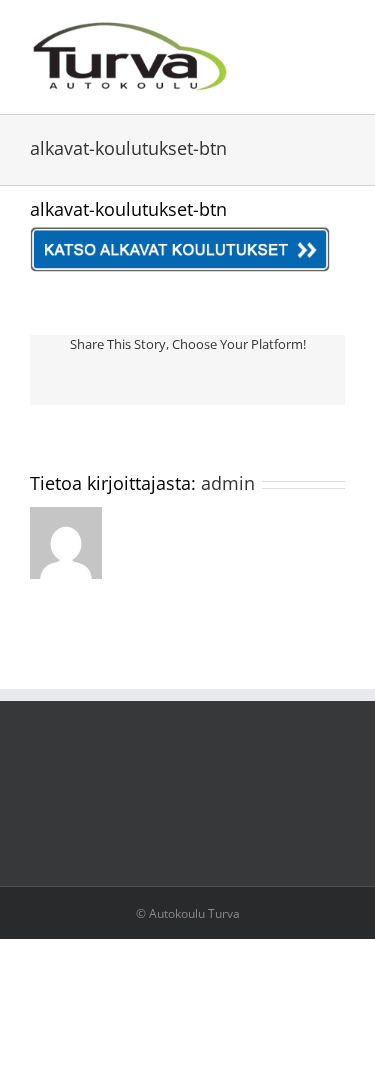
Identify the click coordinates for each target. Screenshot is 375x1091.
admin (228, 483)
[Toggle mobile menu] (337, 30)
